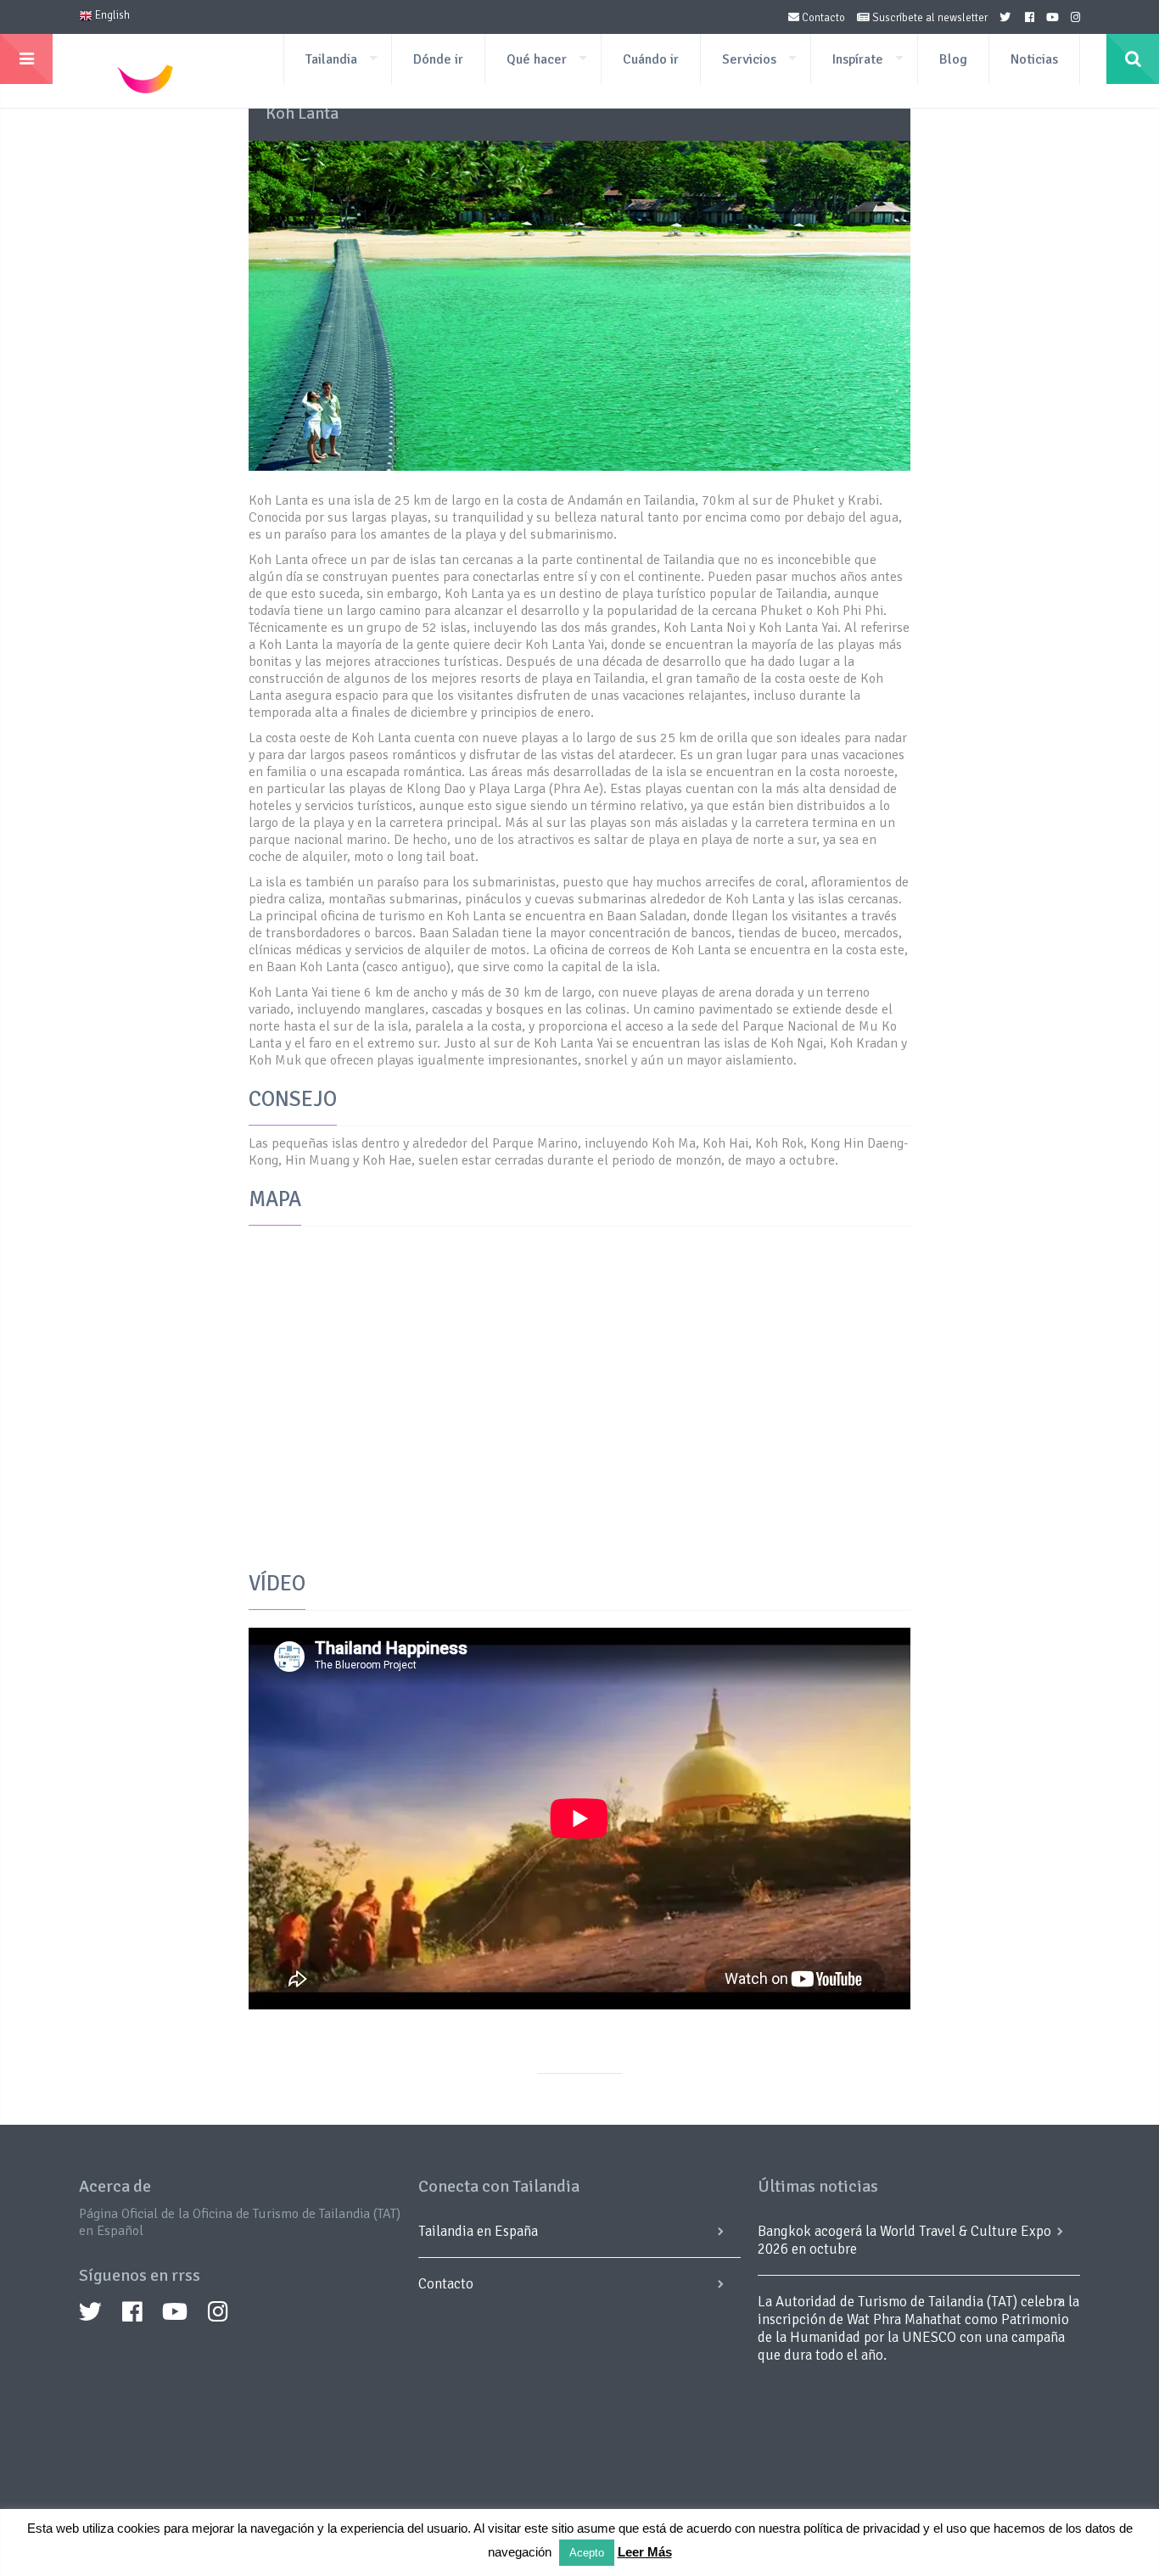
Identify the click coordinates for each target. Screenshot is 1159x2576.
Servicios (749, 59)
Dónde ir (438, 59)
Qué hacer (537, 59)
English (111, 15)
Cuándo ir (651, 59)
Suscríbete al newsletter (929, 18)
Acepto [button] (587, 2553)
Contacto (822, 18)
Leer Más (645, 2552)
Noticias (1034, 59)
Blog (953, 59)
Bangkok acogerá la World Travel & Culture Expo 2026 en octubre (904, 2240)
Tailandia (331, 59)
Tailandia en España (478, 2231)
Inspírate (858, 59)
